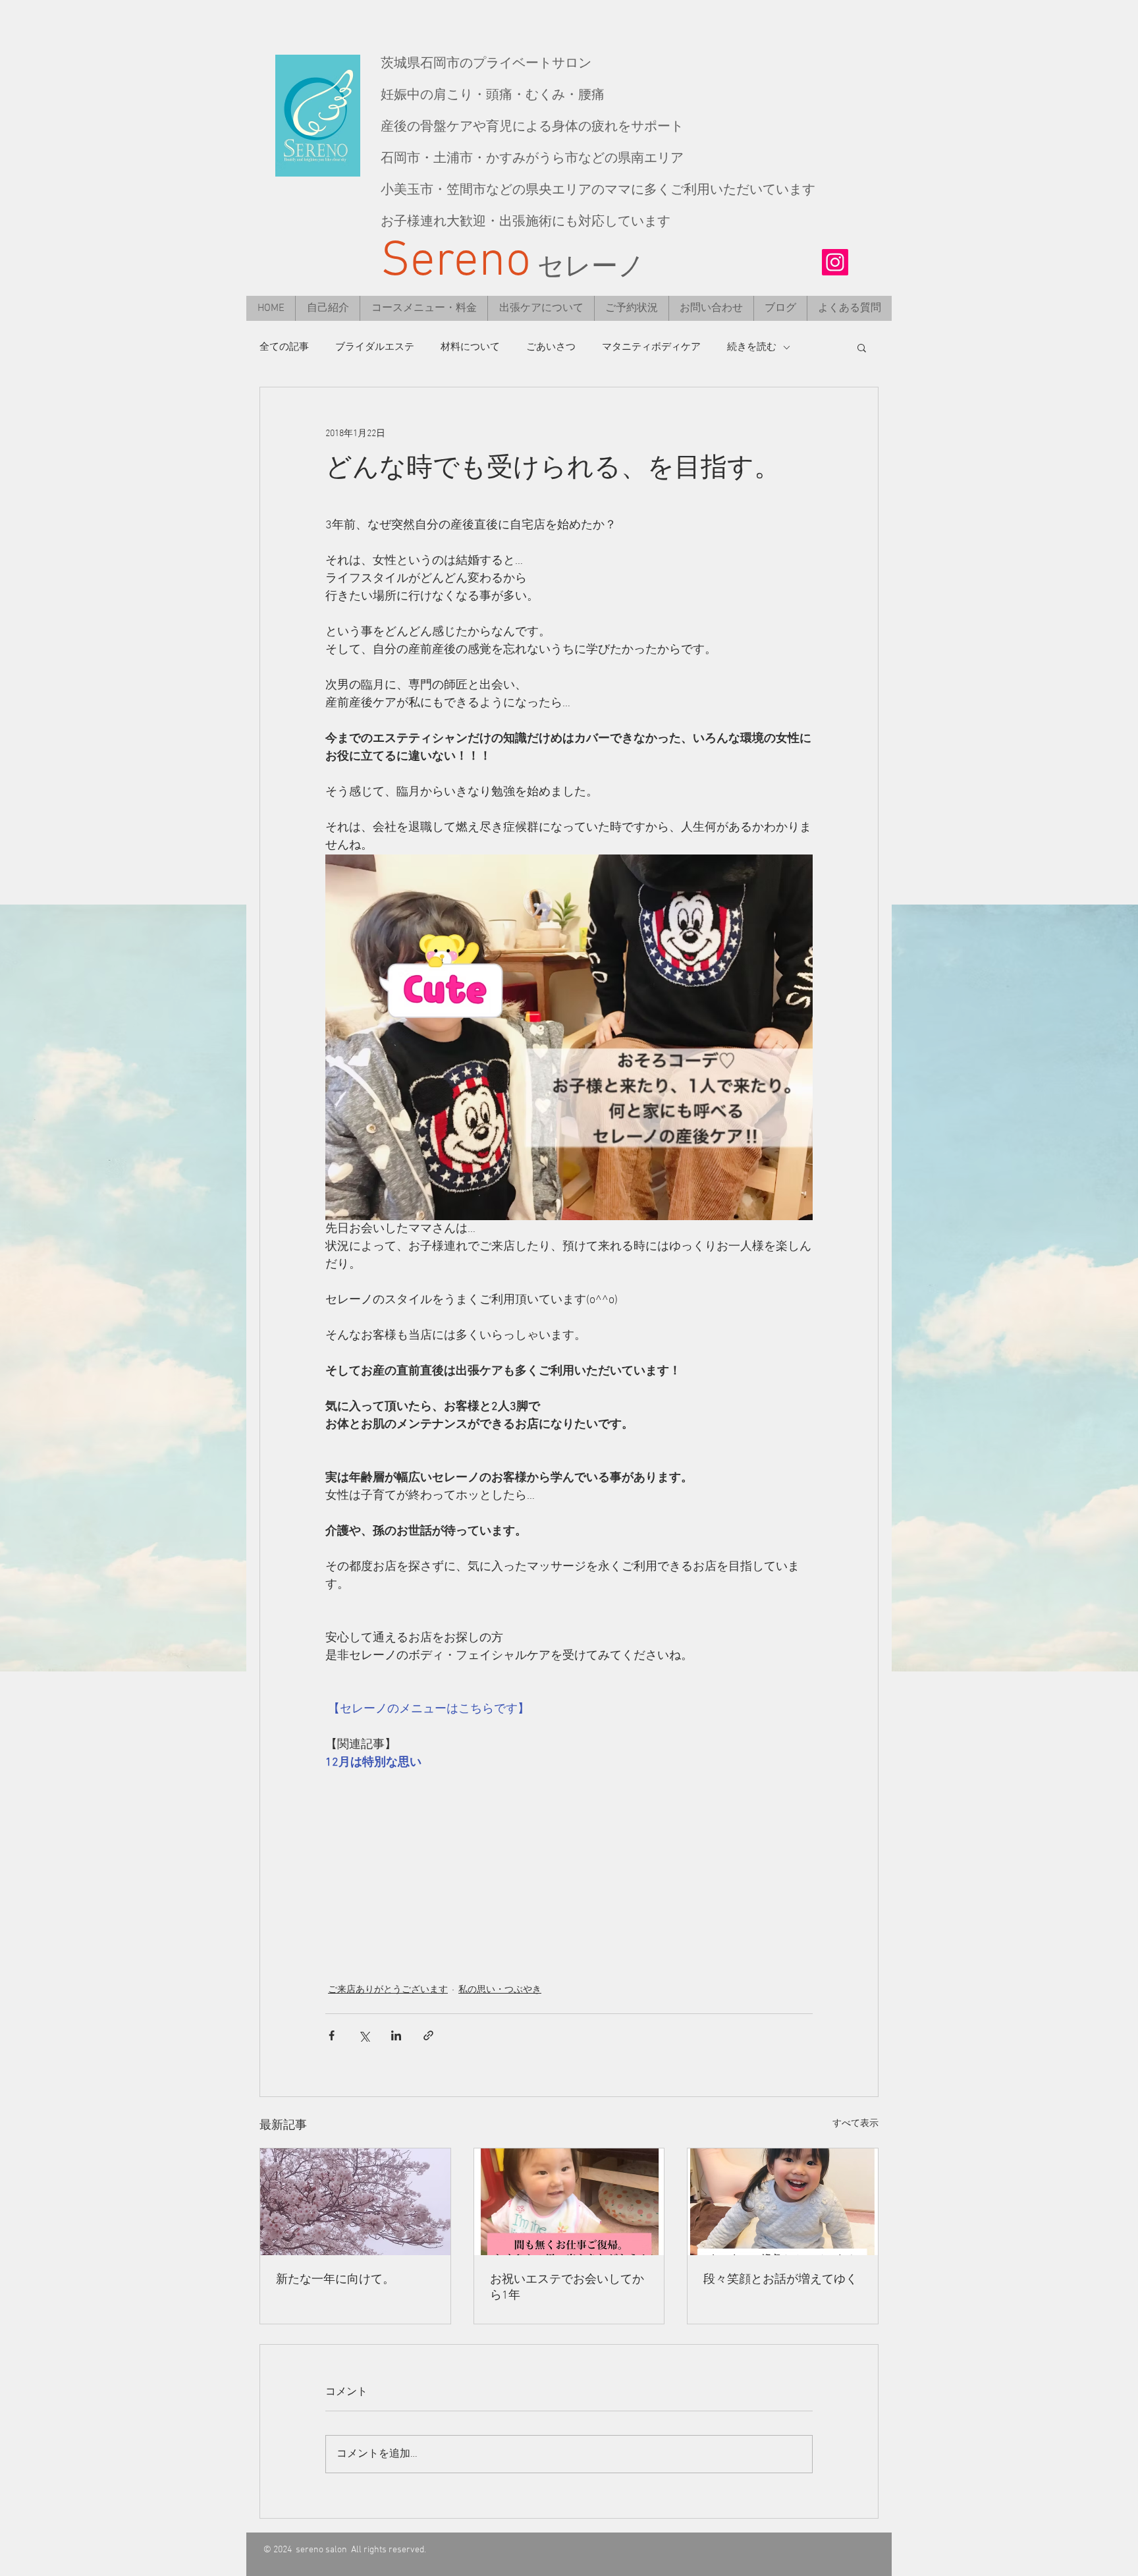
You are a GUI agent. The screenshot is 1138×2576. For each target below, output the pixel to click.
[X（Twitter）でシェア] (364, 2035)
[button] (862, 347)
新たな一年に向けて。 (335, 2280)
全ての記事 (284, 347)
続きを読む (752, 347)
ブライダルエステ (375, 347)
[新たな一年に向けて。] (355, 2202)
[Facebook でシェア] (332, 2035)
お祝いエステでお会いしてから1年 (567, 2288)
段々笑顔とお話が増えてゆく (780, 2280)
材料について (470, 347)
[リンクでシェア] (428, 2035)
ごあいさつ (551, 347)
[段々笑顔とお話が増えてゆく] (783, 2202)
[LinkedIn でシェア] (396, 2035)
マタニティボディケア (651, 347)
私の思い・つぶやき (500, 1990)
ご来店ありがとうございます (388, 1990)
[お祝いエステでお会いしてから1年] (569, 2202)
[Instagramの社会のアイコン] (835, 262)
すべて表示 (855, 2124)
